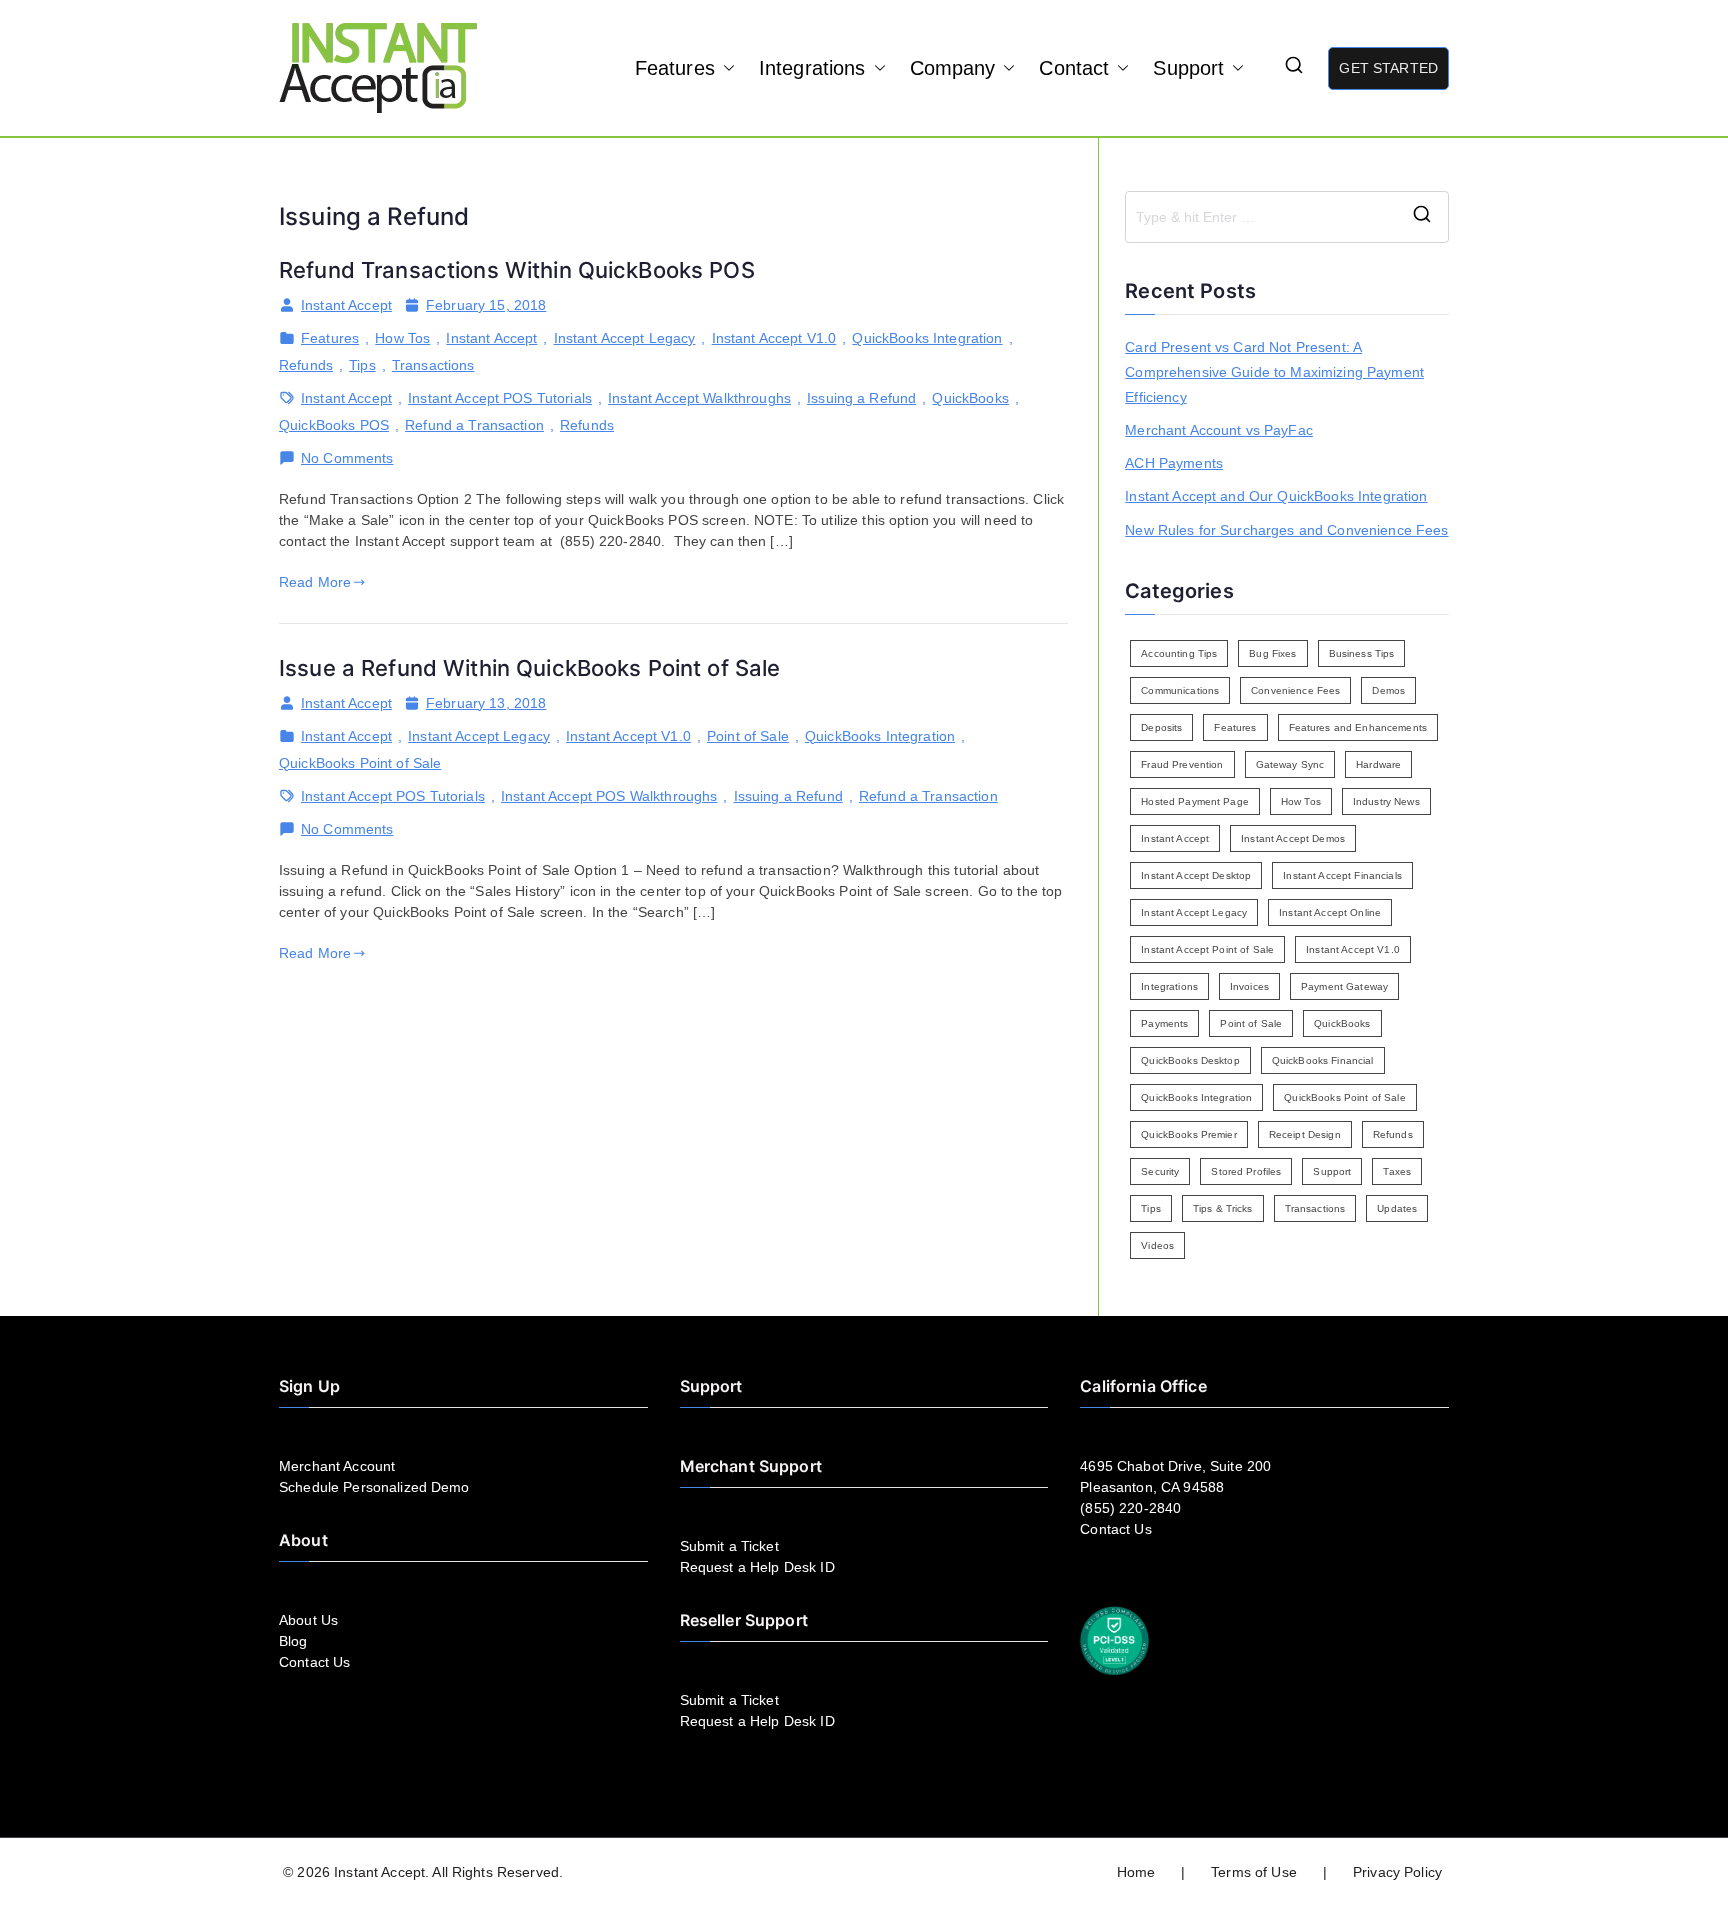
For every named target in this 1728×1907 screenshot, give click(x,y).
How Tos (402, 338)
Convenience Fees (1295, 690)
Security (1160, 1171)
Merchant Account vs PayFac (1219, 430)
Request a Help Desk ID (757, 1567)
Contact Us (314, 1662)
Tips (362, 365)
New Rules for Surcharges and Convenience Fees (1286, 530)
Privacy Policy (1397, 1872)
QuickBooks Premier (1189, 1134)
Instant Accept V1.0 (774, 338)
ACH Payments (1174, 463)
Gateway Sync (1290, 764)
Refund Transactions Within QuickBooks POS (517, 270)
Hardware (1378, 764)
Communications (1180, 690)
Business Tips (1362, 653)
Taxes (1397, 1171)
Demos (1388, 690)
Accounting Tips (1179, 653)
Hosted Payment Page (1195, 801)
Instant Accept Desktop (1196, 875)
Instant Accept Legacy (625, 338)
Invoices (1249, 986)
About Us (308, 1620)
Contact (1074, 68)
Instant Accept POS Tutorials (500, 398)
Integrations (812, 68)
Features (675, 68)
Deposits (1161, 727)
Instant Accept (346, 305)
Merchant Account (337, 1466)
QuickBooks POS (334, 425)
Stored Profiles (1246, 1171)
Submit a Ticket (729, 1546)
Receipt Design (1305, 1134)
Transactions (433, 365)
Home (1136, 1872)
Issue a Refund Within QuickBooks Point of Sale (529, 668)
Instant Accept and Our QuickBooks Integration (1276, 496)
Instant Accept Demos (1293, 838)
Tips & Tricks (1223, 1208)
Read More (315, 582)
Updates (1397, 1208)
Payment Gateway (1344, 986)
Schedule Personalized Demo (374, 1487)
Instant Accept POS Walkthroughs (609, 796)
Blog (293, 1641)
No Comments (347, 459)
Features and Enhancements (1358, 727)
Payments (1164, 1023)
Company (953, 68)
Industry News (1386, 801)
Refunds (306, 365)
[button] (725, 68)
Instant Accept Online (1330, 912)
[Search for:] (1287, 217)
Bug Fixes (1272, 653)
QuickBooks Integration (927, 338)
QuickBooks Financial (1323, 1060)
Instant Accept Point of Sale (1207, 949)
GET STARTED (1388, 68)
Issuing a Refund (861, 398)
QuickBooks (970, 398)
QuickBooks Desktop (1190, 1060)
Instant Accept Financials (1342, 875)
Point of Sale (748, 736)
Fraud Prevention (1182, 764)
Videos (1157, 1245)
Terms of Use (1254, 1872)
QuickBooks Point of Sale (360, 763)
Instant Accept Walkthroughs (699, 398)
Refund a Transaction (474, 425)
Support (1188, 68)
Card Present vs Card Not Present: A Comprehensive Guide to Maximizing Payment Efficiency (1274, 372)
